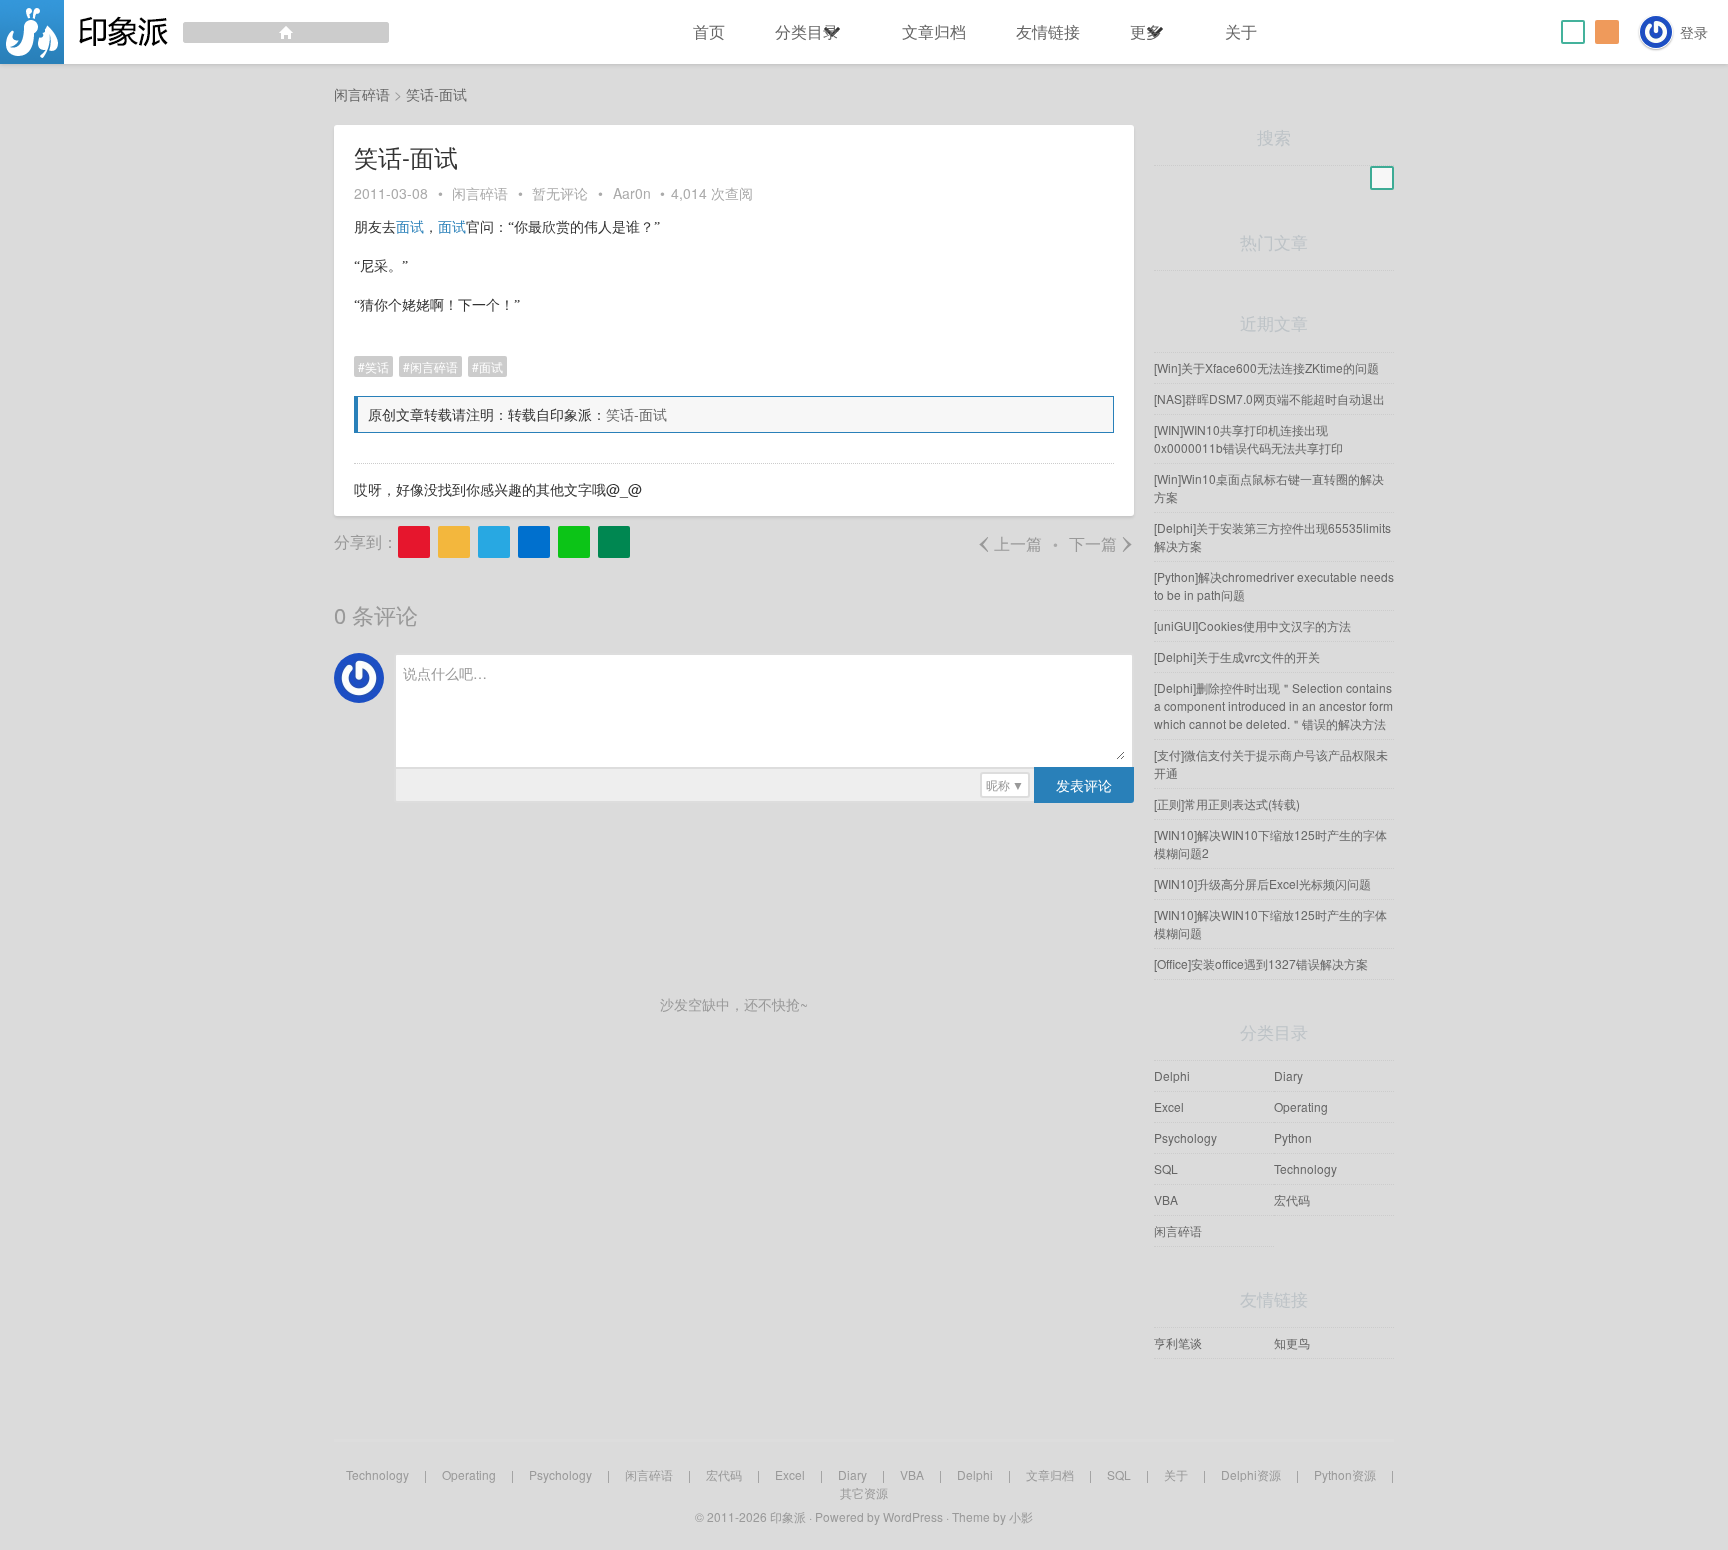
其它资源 (864, 1492)
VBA (1166, 1199)
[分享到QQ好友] (494, 542)
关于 (1241, 31)
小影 (1021, 1516)
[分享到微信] (574, 542)
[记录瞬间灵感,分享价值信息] (194, 32)
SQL (1166, 1168)
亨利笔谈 (1178, 1342)
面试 (410, 227)
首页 (709, 31)
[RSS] (1607, 32)
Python (1293, 1137)
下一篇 (1101, 543)
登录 (1694, 32)
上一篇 (1009, 543)
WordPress (913, 1516)
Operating (1301, 1106)
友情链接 (1048, 31)
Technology (1305, 1168)
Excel (1169, 1106)
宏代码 (1292, 1199)
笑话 (377, 366)
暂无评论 (560, 193)
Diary (1288, 1075)
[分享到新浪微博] (414, 542)
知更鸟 (1292, 1342)
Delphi (1172, 1075)
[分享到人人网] (534, 542)
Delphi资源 (1251, 1474)
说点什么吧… (445, 673)
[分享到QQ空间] (454, 542)
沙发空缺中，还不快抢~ (734, 1004)
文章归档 (934, 31)
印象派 (788, 1516)
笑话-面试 (636, 414)
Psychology (1185, 1137)
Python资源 (1345, 1474)
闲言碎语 (480, 193)
